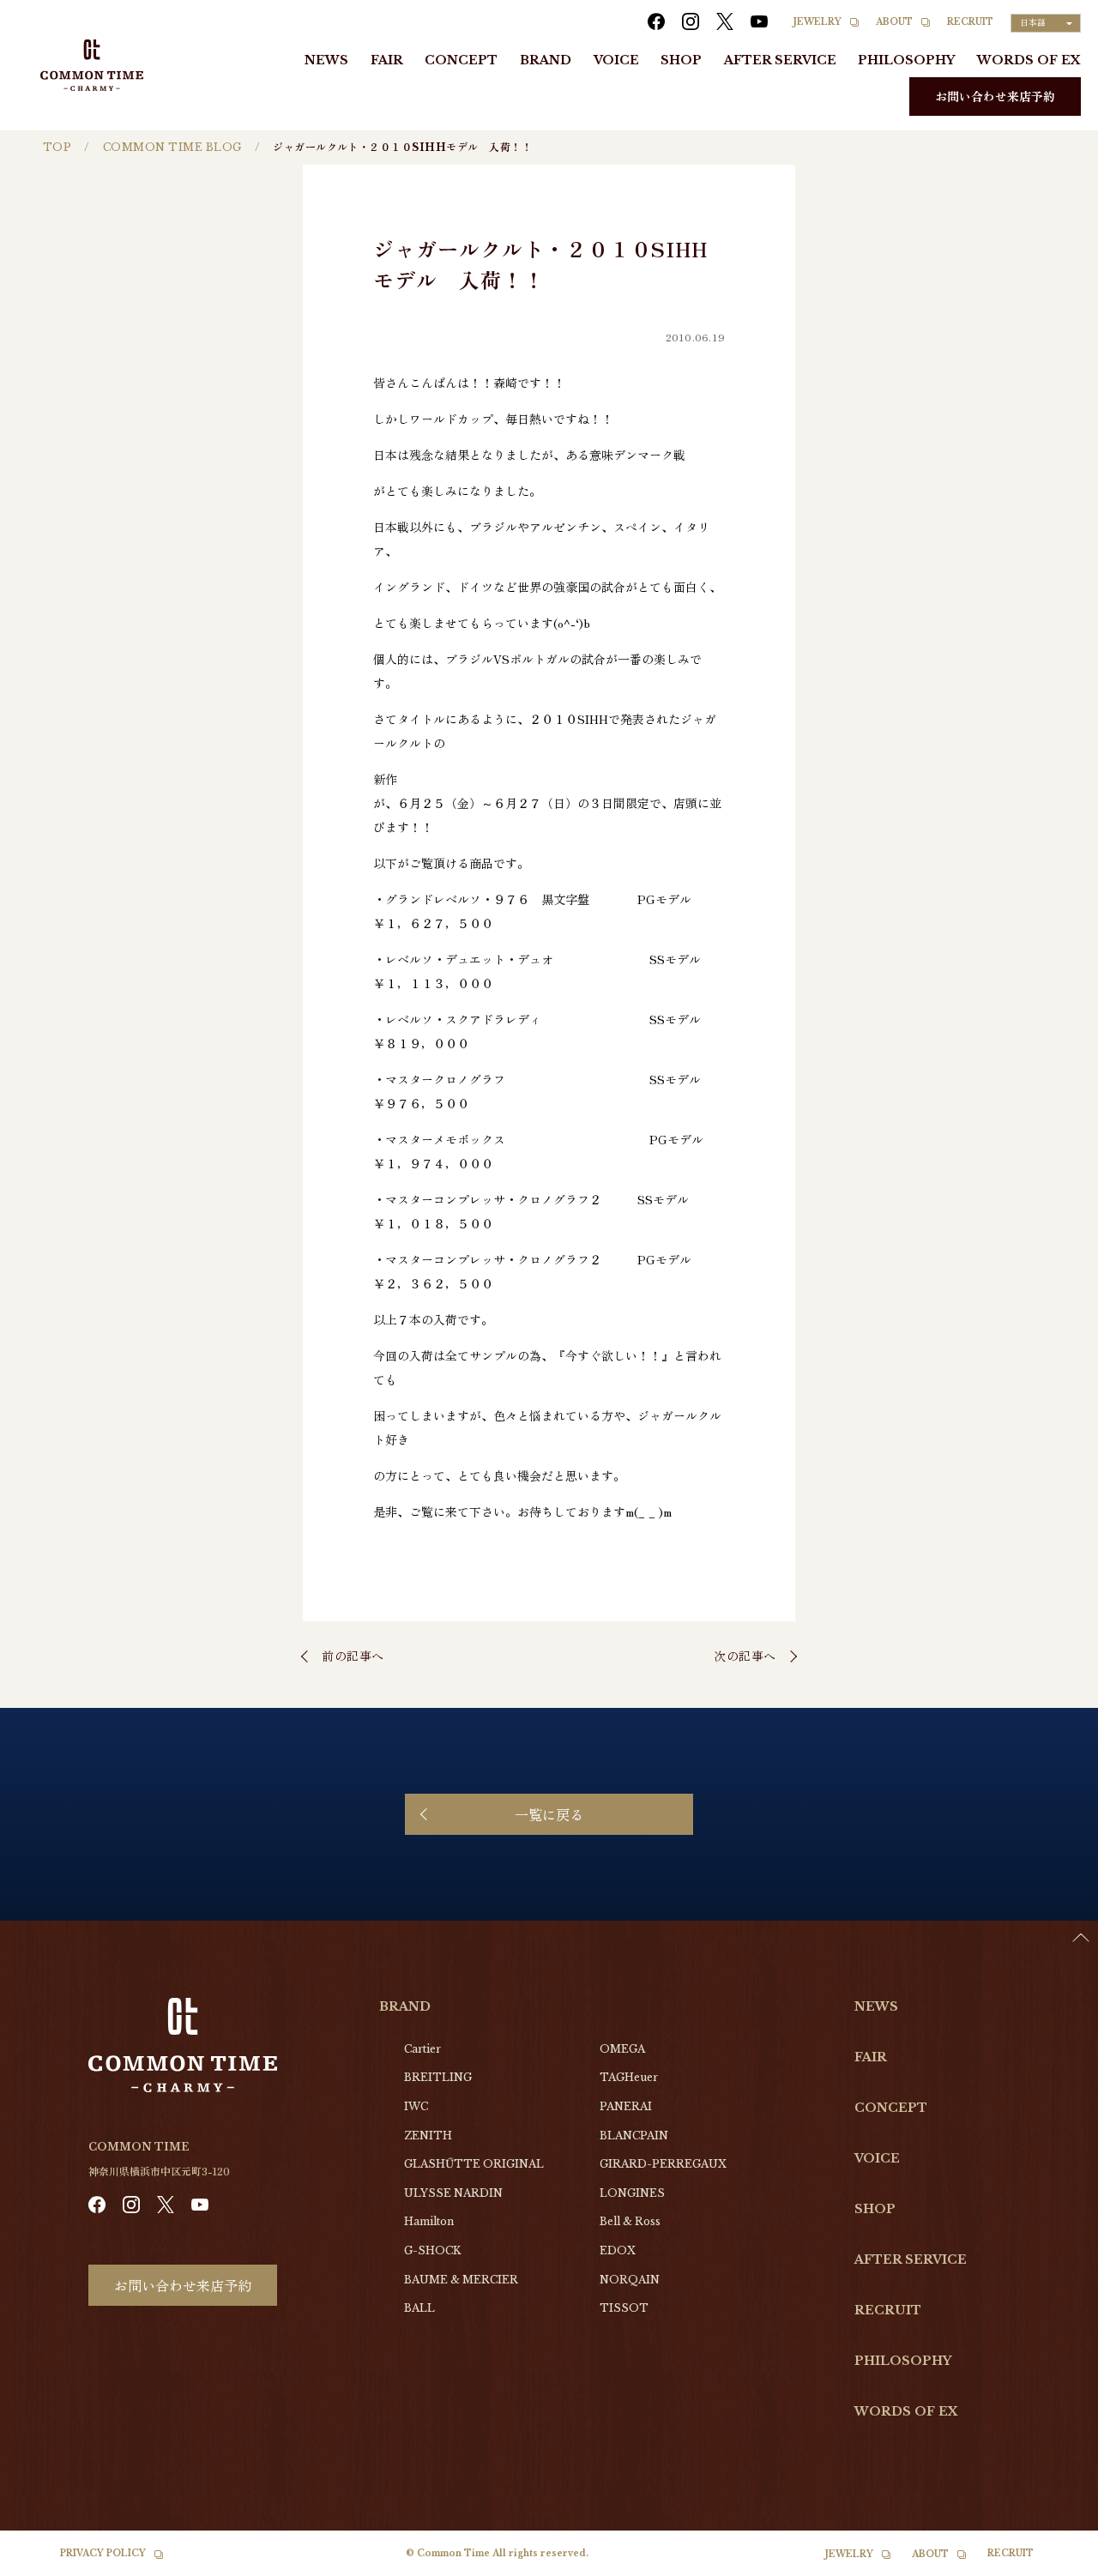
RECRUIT (970, 22)
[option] (1055, 2563)
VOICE (616, 60)
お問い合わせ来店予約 (995, 96)
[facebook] (656, 21)
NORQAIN (630, 2280)
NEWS (326, 60)
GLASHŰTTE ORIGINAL (474, 2164)
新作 (385, 779)
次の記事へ (745, 1656)
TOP (57, 147)
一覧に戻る (549, 1814)
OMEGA (622, 2049)
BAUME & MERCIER (461, 2280)
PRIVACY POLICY (103, 2553)
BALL (419, 2308)
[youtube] (759, 21)
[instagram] (691, 21)
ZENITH (428, 2136)
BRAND (546, 60)
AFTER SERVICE (780, 60)
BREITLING (438, 2077)
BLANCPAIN (634, 2136)
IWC (416, 2106)
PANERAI (626, 2106)
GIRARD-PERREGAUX (663, 2164)
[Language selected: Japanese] (1055, 2560)
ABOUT (894, 22)
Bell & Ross (630, 2221)
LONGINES (632, 2193)
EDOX (618, 2250)
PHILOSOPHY (906, 60)
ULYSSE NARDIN (453, 2193)
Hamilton (429, 2221)
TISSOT (624, 2308)
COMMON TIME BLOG (172, 147)
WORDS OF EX (1029, 60)
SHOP (681, 60)
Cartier (422, 2049)
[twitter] (725, 21)
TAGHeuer (629, 2077)
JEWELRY (817, 22)
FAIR (387, 60)
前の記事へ (353, 1656)
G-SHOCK (432, 2250)
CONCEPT (461, 60)
